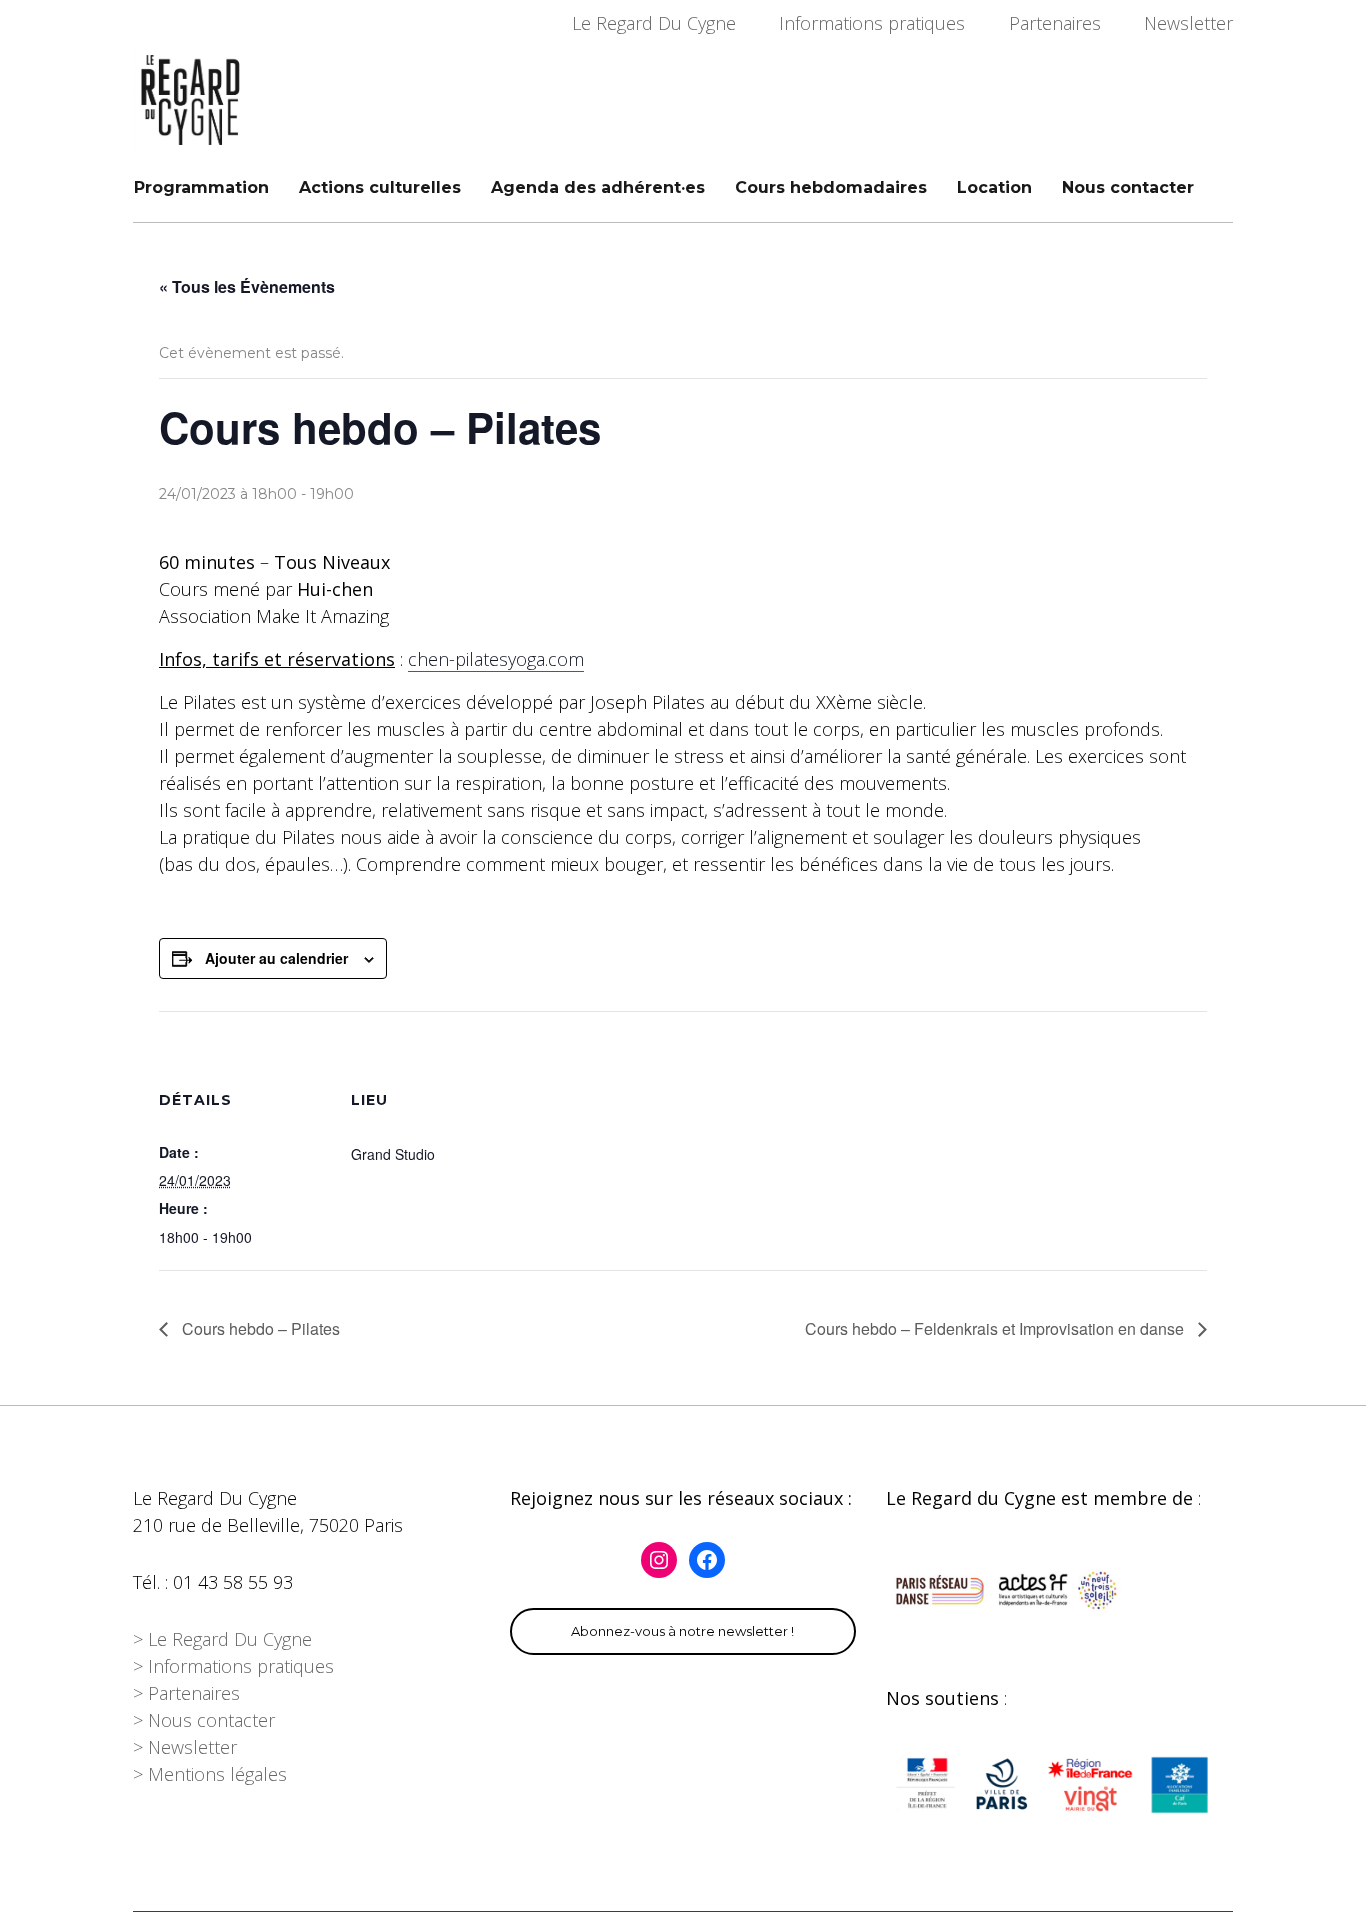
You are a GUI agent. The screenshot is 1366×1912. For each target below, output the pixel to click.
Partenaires (1055, 23)
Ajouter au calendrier (276, 958)
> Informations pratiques (233, 1666)
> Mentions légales (210, 1774)
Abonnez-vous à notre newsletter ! (682, 1631)
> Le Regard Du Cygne (222, 1639)
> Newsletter (185, 1747)
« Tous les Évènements (247, 286)
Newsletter (1188, 23)
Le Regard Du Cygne (654, 23)
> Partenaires (186, 1693)
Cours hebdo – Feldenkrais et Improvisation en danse (996, 1328)
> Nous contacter (204, 1720)
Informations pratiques (872, 23)
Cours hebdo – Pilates (259, 1328)
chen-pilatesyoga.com (496, 659)
